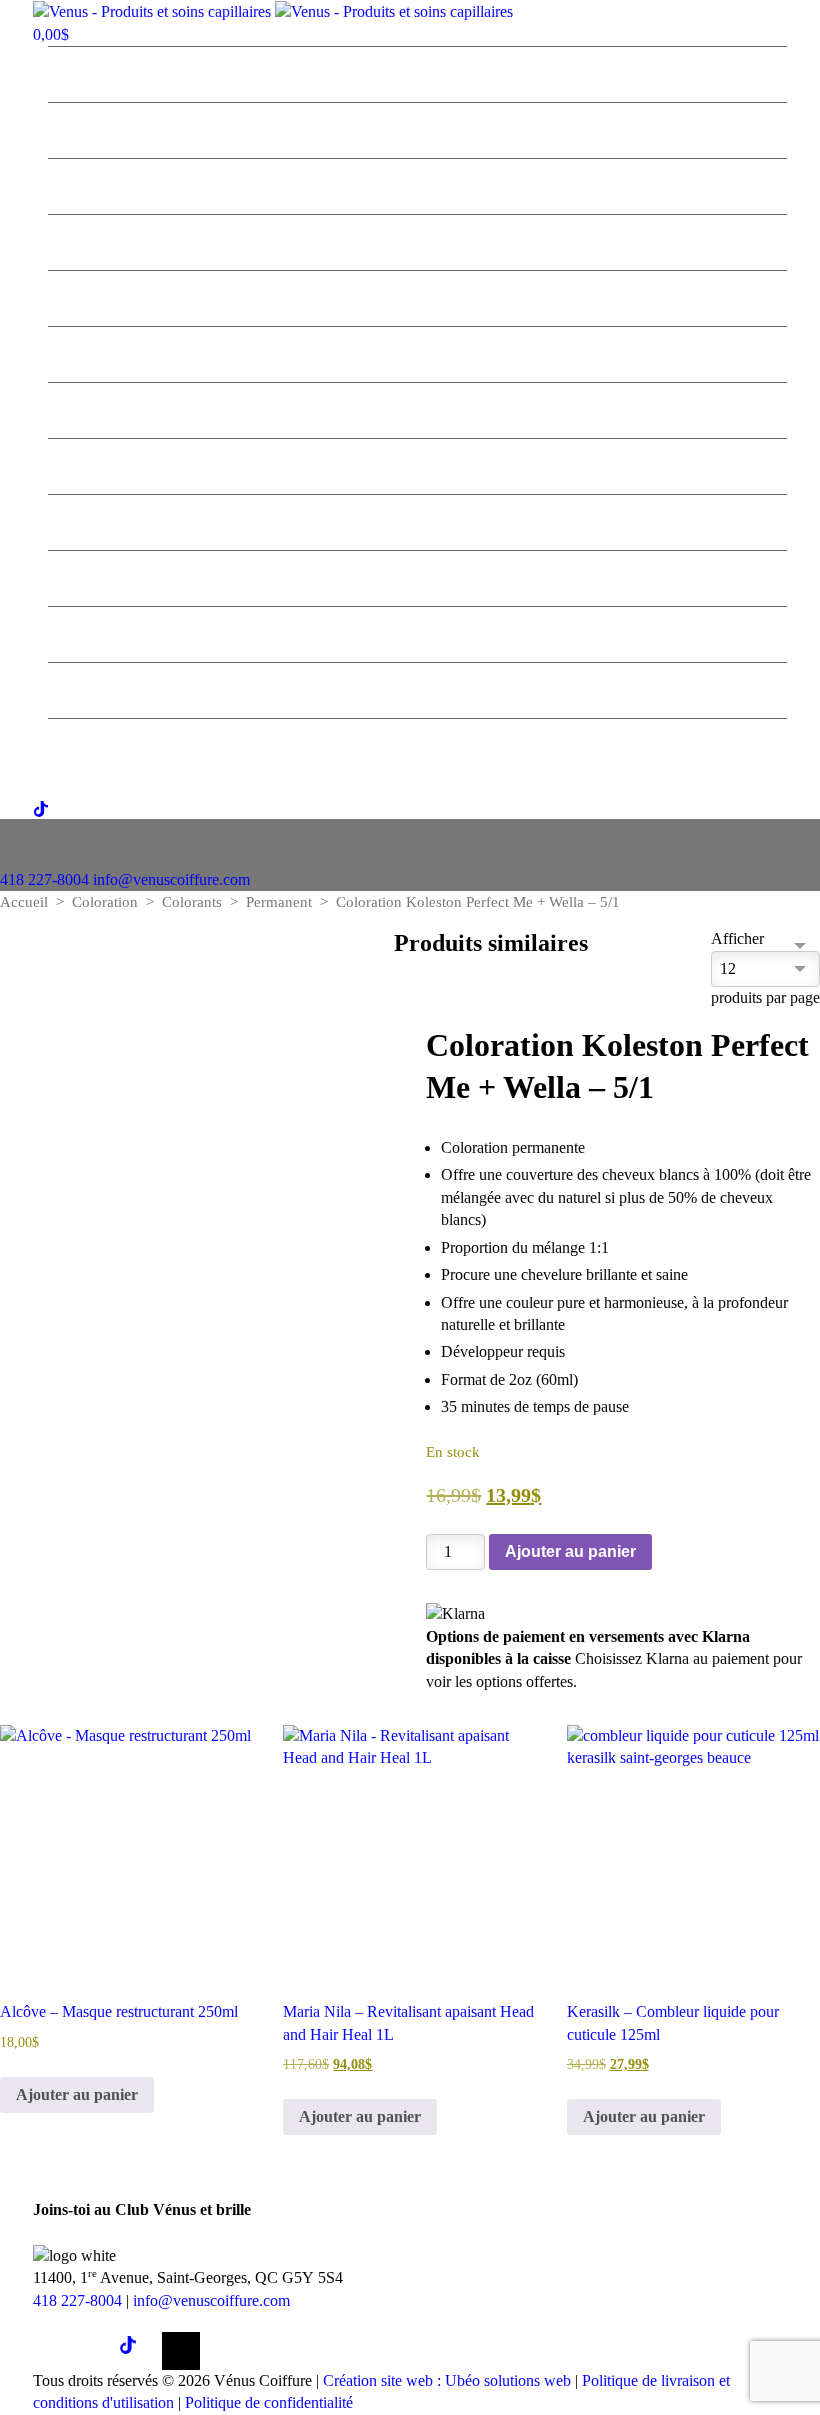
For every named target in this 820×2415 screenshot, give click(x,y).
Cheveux (417, 352)
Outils (418, 464)
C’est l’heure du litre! (417, 184)
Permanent (279, 902)
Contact (417, 688)
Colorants (192, 902)
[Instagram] (95, 2351)
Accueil (24, 902)
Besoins (418, 408)
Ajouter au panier (570, 1551)
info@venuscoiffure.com (211, 2300)
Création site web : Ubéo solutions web (447, 2380)
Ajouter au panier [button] (77, 2094)
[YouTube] (181, 2351)
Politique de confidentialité (269, 2402)
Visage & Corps (417, 520)
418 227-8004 (44, 879)
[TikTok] (138, 2351)
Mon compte (417, 744)
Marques (417, 296)
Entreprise (418, 72)
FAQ (418, 632)
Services (417, 128)
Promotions (418, 240)
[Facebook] (52, 2351)
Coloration (105, 902)
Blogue (418, 576)
